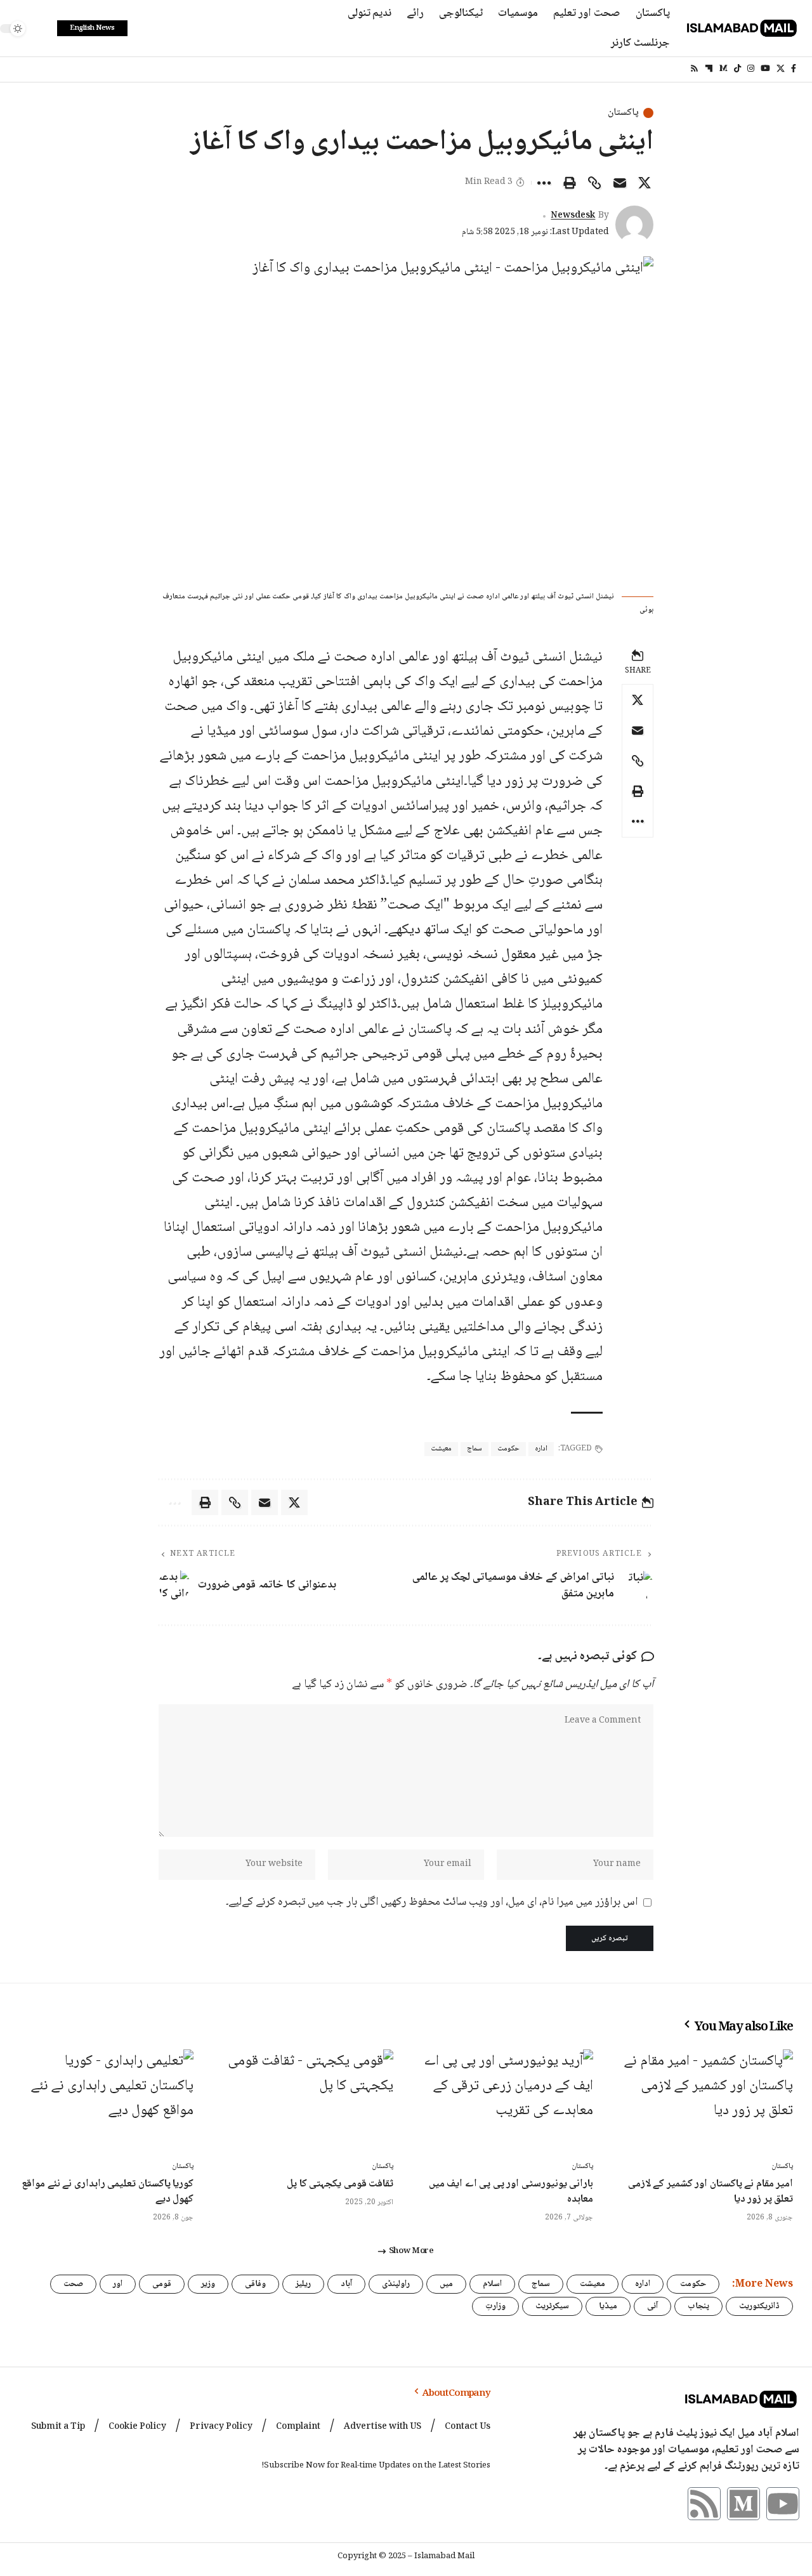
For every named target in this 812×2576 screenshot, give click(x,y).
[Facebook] (794, 69)
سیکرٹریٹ (552, 2306)
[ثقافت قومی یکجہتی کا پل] (306, 2102)
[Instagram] (751, 69)
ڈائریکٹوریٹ (759, 2306)
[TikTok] (737, 69)
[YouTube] (765, 69)
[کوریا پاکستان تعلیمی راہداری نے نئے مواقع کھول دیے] (106, 2102)
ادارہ (541, 1449)
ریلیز (303, 2284)
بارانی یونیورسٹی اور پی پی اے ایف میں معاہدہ (511, 2192)
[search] (41, 29)
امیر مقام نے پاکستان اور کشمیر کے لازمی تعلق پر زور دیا (710, 2192)
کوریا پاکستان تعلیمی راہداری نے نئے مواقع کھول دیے (108, 2192)
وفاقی (255, 2284)
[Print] (570, 183)
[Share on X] (645, 183)
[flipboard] (709, 69)
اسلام (492, 2284)
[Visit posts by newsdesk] (634, 225)
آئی (652, 2306)
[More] (544, 183)
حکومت (508, 1449)
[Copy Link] (594, 183)
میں (446, 2284)
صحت (73, 2284)
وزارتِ (495, 2306)
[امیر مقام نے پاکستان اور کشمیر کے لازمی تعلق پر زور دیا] (706, 2102)
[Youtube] (783, 2504)
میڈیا (608, 2306)
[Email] (620, 183)
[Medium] (724, 69)
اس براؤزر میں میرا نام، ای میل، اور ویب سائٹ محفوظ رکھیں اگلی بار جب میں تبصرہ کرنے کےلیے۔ (432, 1902)
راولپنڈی (396, 2284)
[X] (781, 69)
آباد (346, 2284)
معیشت (441, 1449)
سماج (475, 1449)
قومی (162, 2284)
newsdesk (573, 216)
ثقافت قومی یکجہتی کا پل (340, 2184)
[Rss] (694, 69)
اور (118, 2284)
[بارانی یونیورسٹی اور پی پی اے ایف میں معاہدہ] (506, 2102)
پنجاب (698, 2306)
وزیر (208, 2284)
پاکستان (623, 113)
